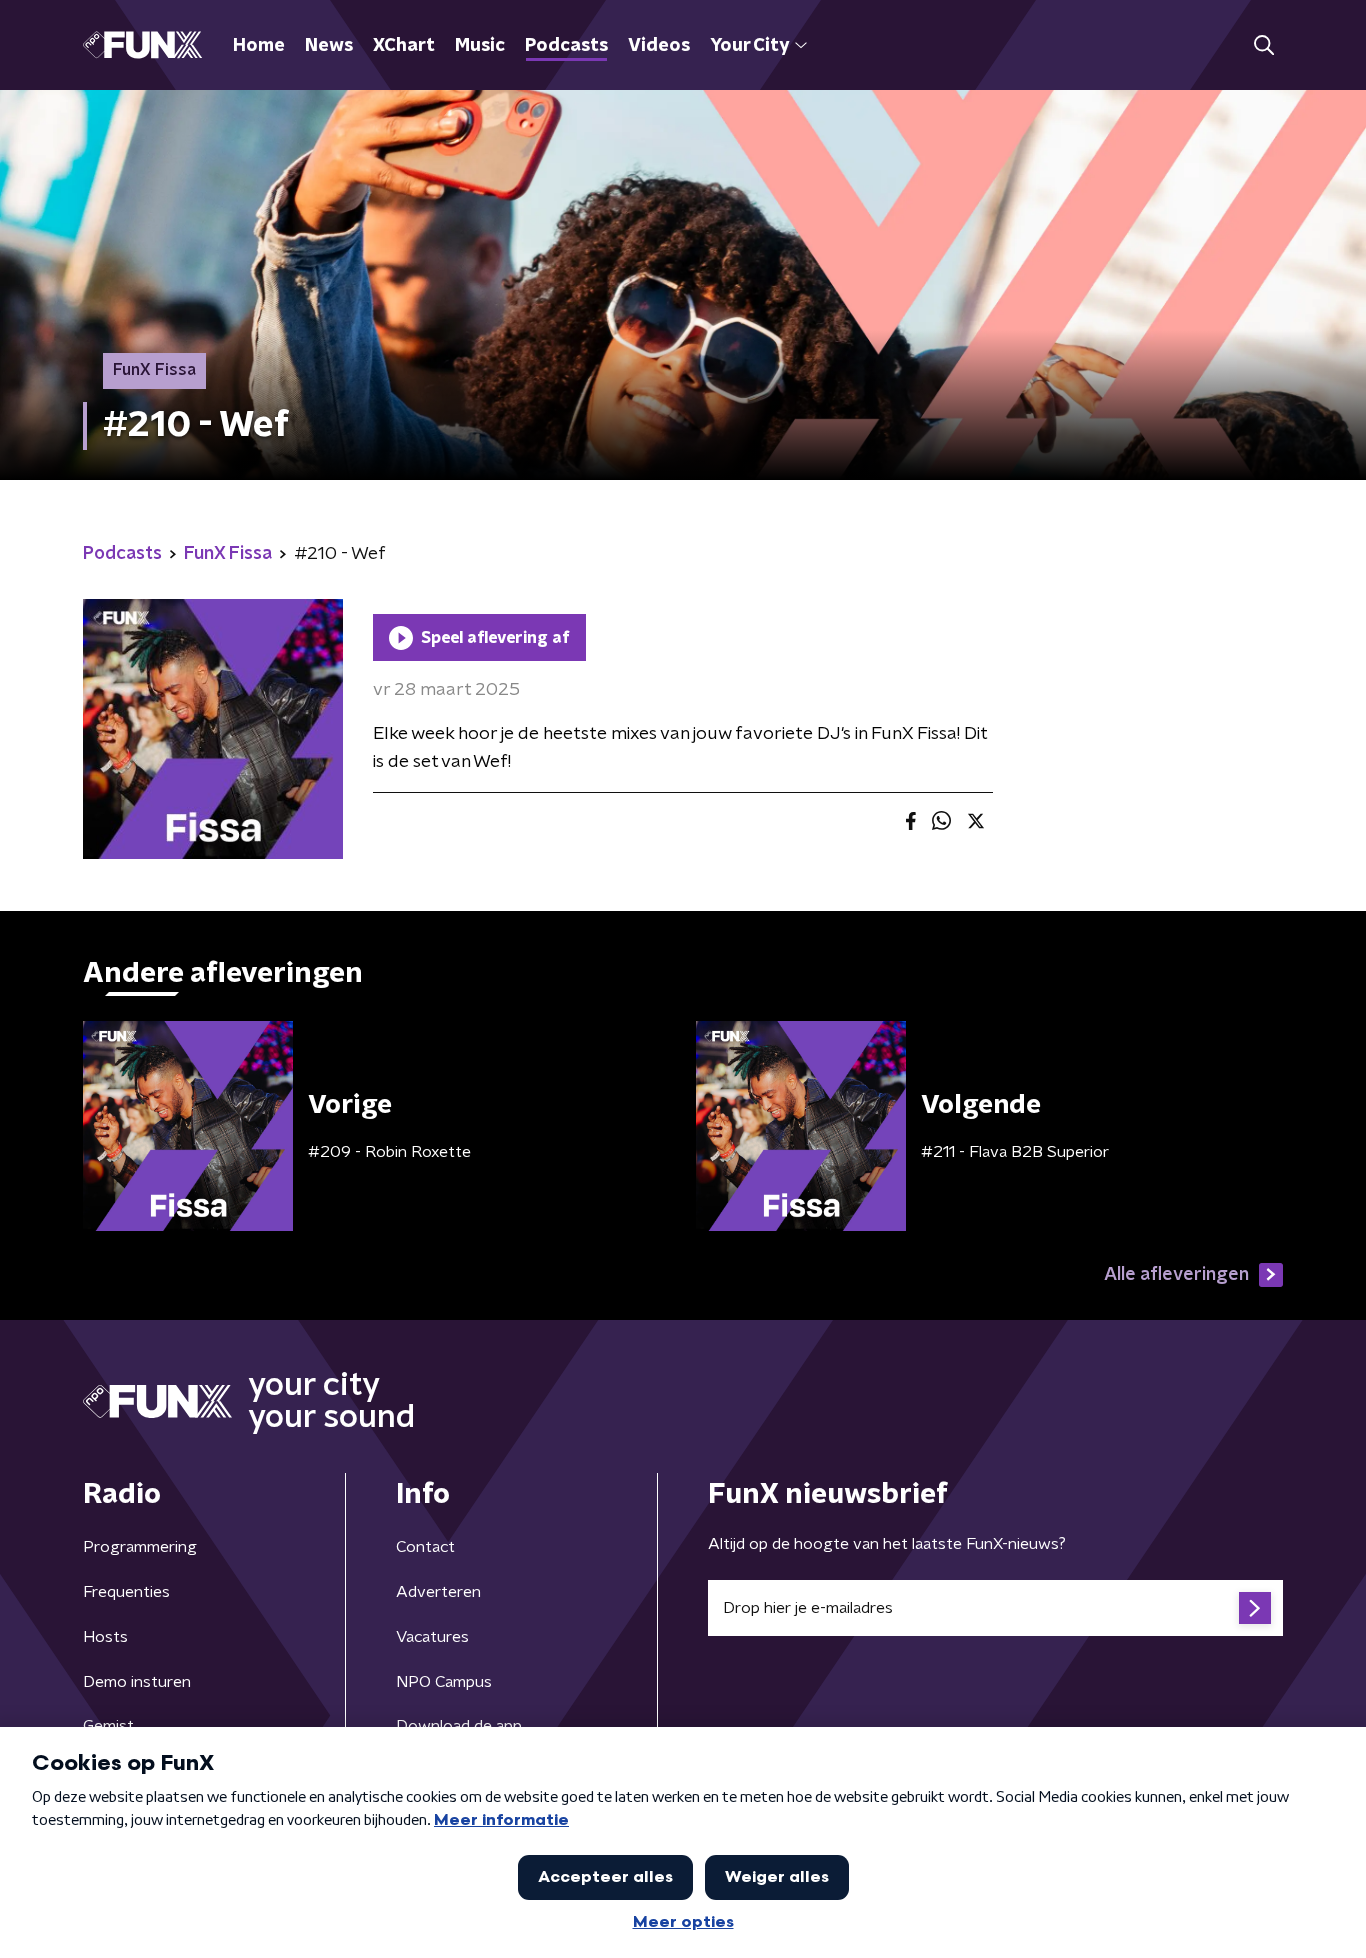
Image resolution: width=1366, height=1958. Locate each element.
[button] (1263, 45)
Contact (425, 1547)
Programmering (140, 1547)
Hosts (105, 1637)
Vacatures (432, 1637)
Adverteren (438, 1592)
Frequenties (126, 1592)
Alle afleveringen (1176, 1275)
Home (259, 46)
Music (480, 46)
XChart (404, 46)
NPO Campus (444, 1682)
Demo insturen (137, 1682)
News (329, 46)
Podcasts (566, 46)
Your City (749, 46)
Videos (659, 46)
